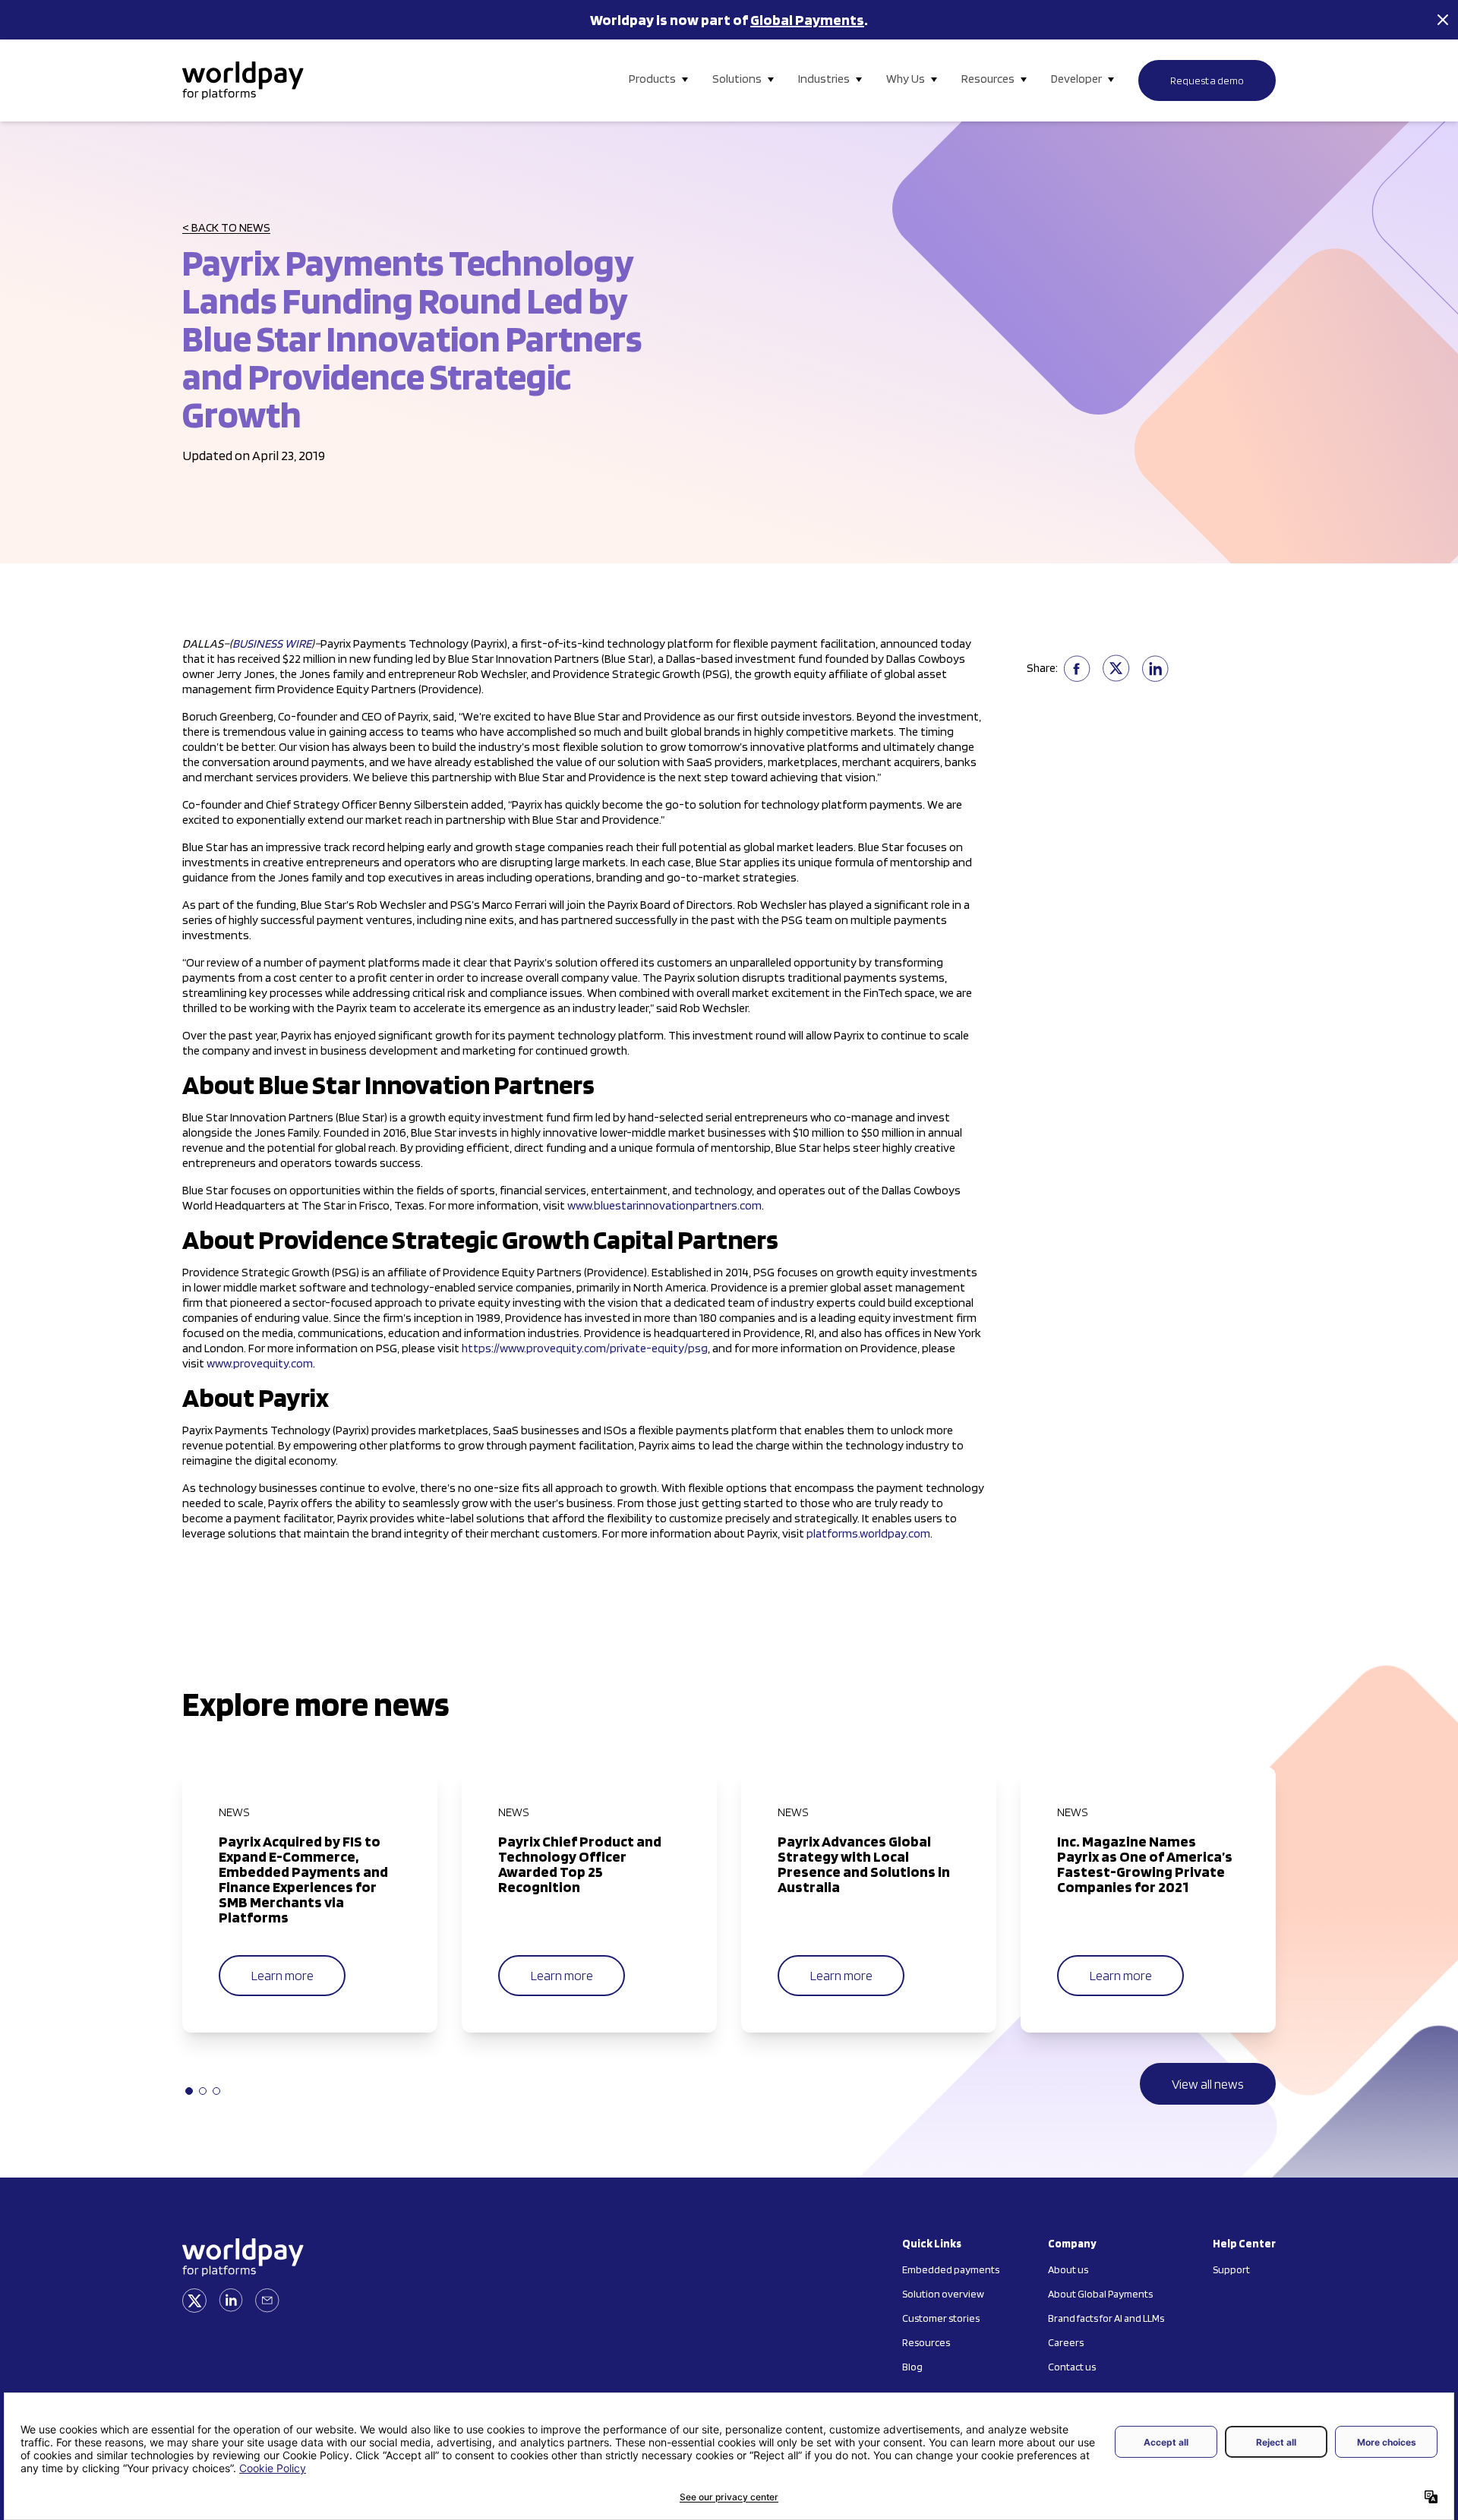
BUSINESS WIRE (272, 643)
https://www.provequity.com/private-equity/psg (585, 1348)
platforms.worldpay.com (868, 1533)
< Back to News (226, 227)
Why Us (906, 79)
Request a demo (1207, 80)
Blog (912, 2367)
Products (652, 79)
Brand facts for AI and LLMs (1106, 2318)
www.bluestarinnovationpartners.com (664, 1205)
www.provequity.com (260, 1363)
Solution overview (943, 2294)
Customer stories (941, 2318)
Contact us (1072, 2367)
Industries (824, 79)
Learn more (282, 1975)
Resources (988, 79)
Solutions (737, 79)
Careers (1066, 2342)
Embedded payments (951, 2269)
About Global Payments (1100, 2294)
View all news (1208, 2084)
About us (1068, 2269)
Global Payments (807, 20)
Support (1231, 2269)
